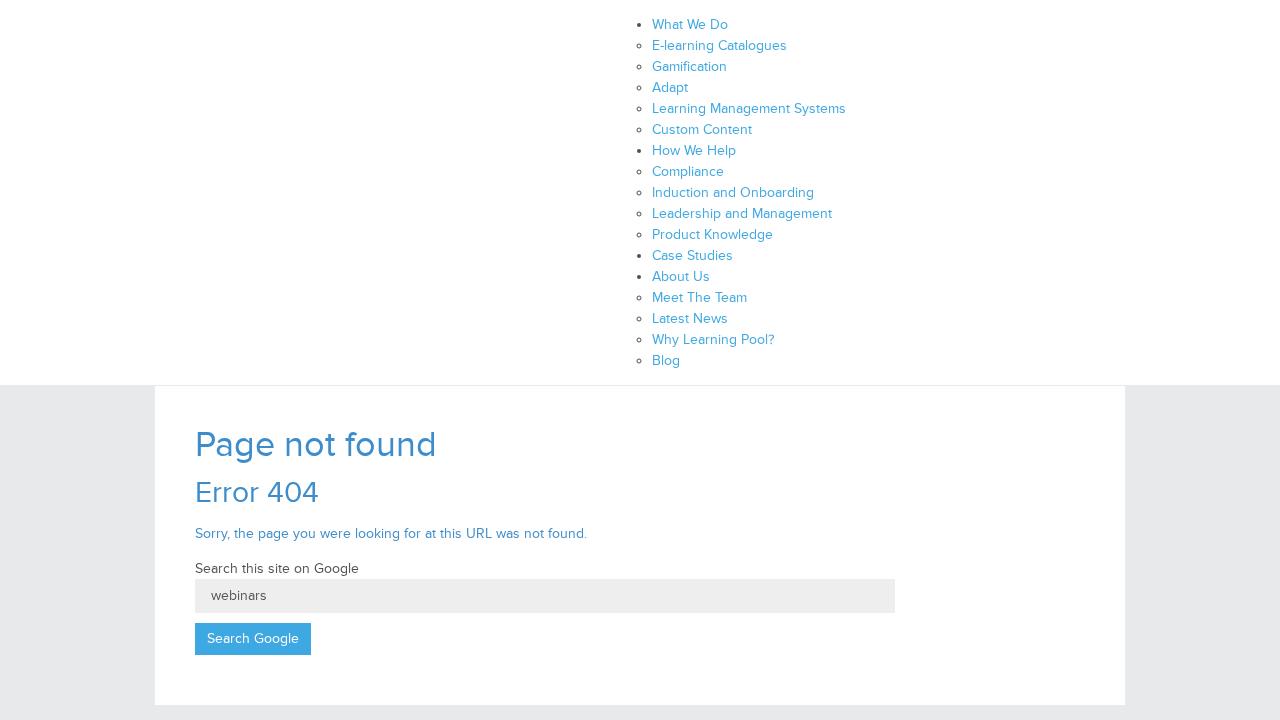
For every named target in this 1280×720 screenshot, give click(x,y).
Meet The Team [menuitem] (699, 297)
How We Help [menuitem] (694, 150)
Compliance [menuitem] (688, 171)
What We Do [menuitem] (690, 24)
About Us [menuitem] (681, 276)
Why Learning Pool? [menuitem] (713, 339)
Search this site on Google (277, 568)
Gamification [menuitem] (689, 66)
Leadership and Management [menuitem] (742, 213)
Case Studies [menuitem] (692, 255)
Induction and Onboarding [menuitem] (733, 192)
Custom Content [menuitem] (702, 129)
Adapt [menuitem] (670, 87)
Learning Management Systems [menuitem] (749, 108)
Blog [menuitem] (666, 360)
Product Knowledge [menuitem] (712, 234)
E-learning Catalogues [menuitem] (719, 45)
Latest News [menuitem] (690, 318)
